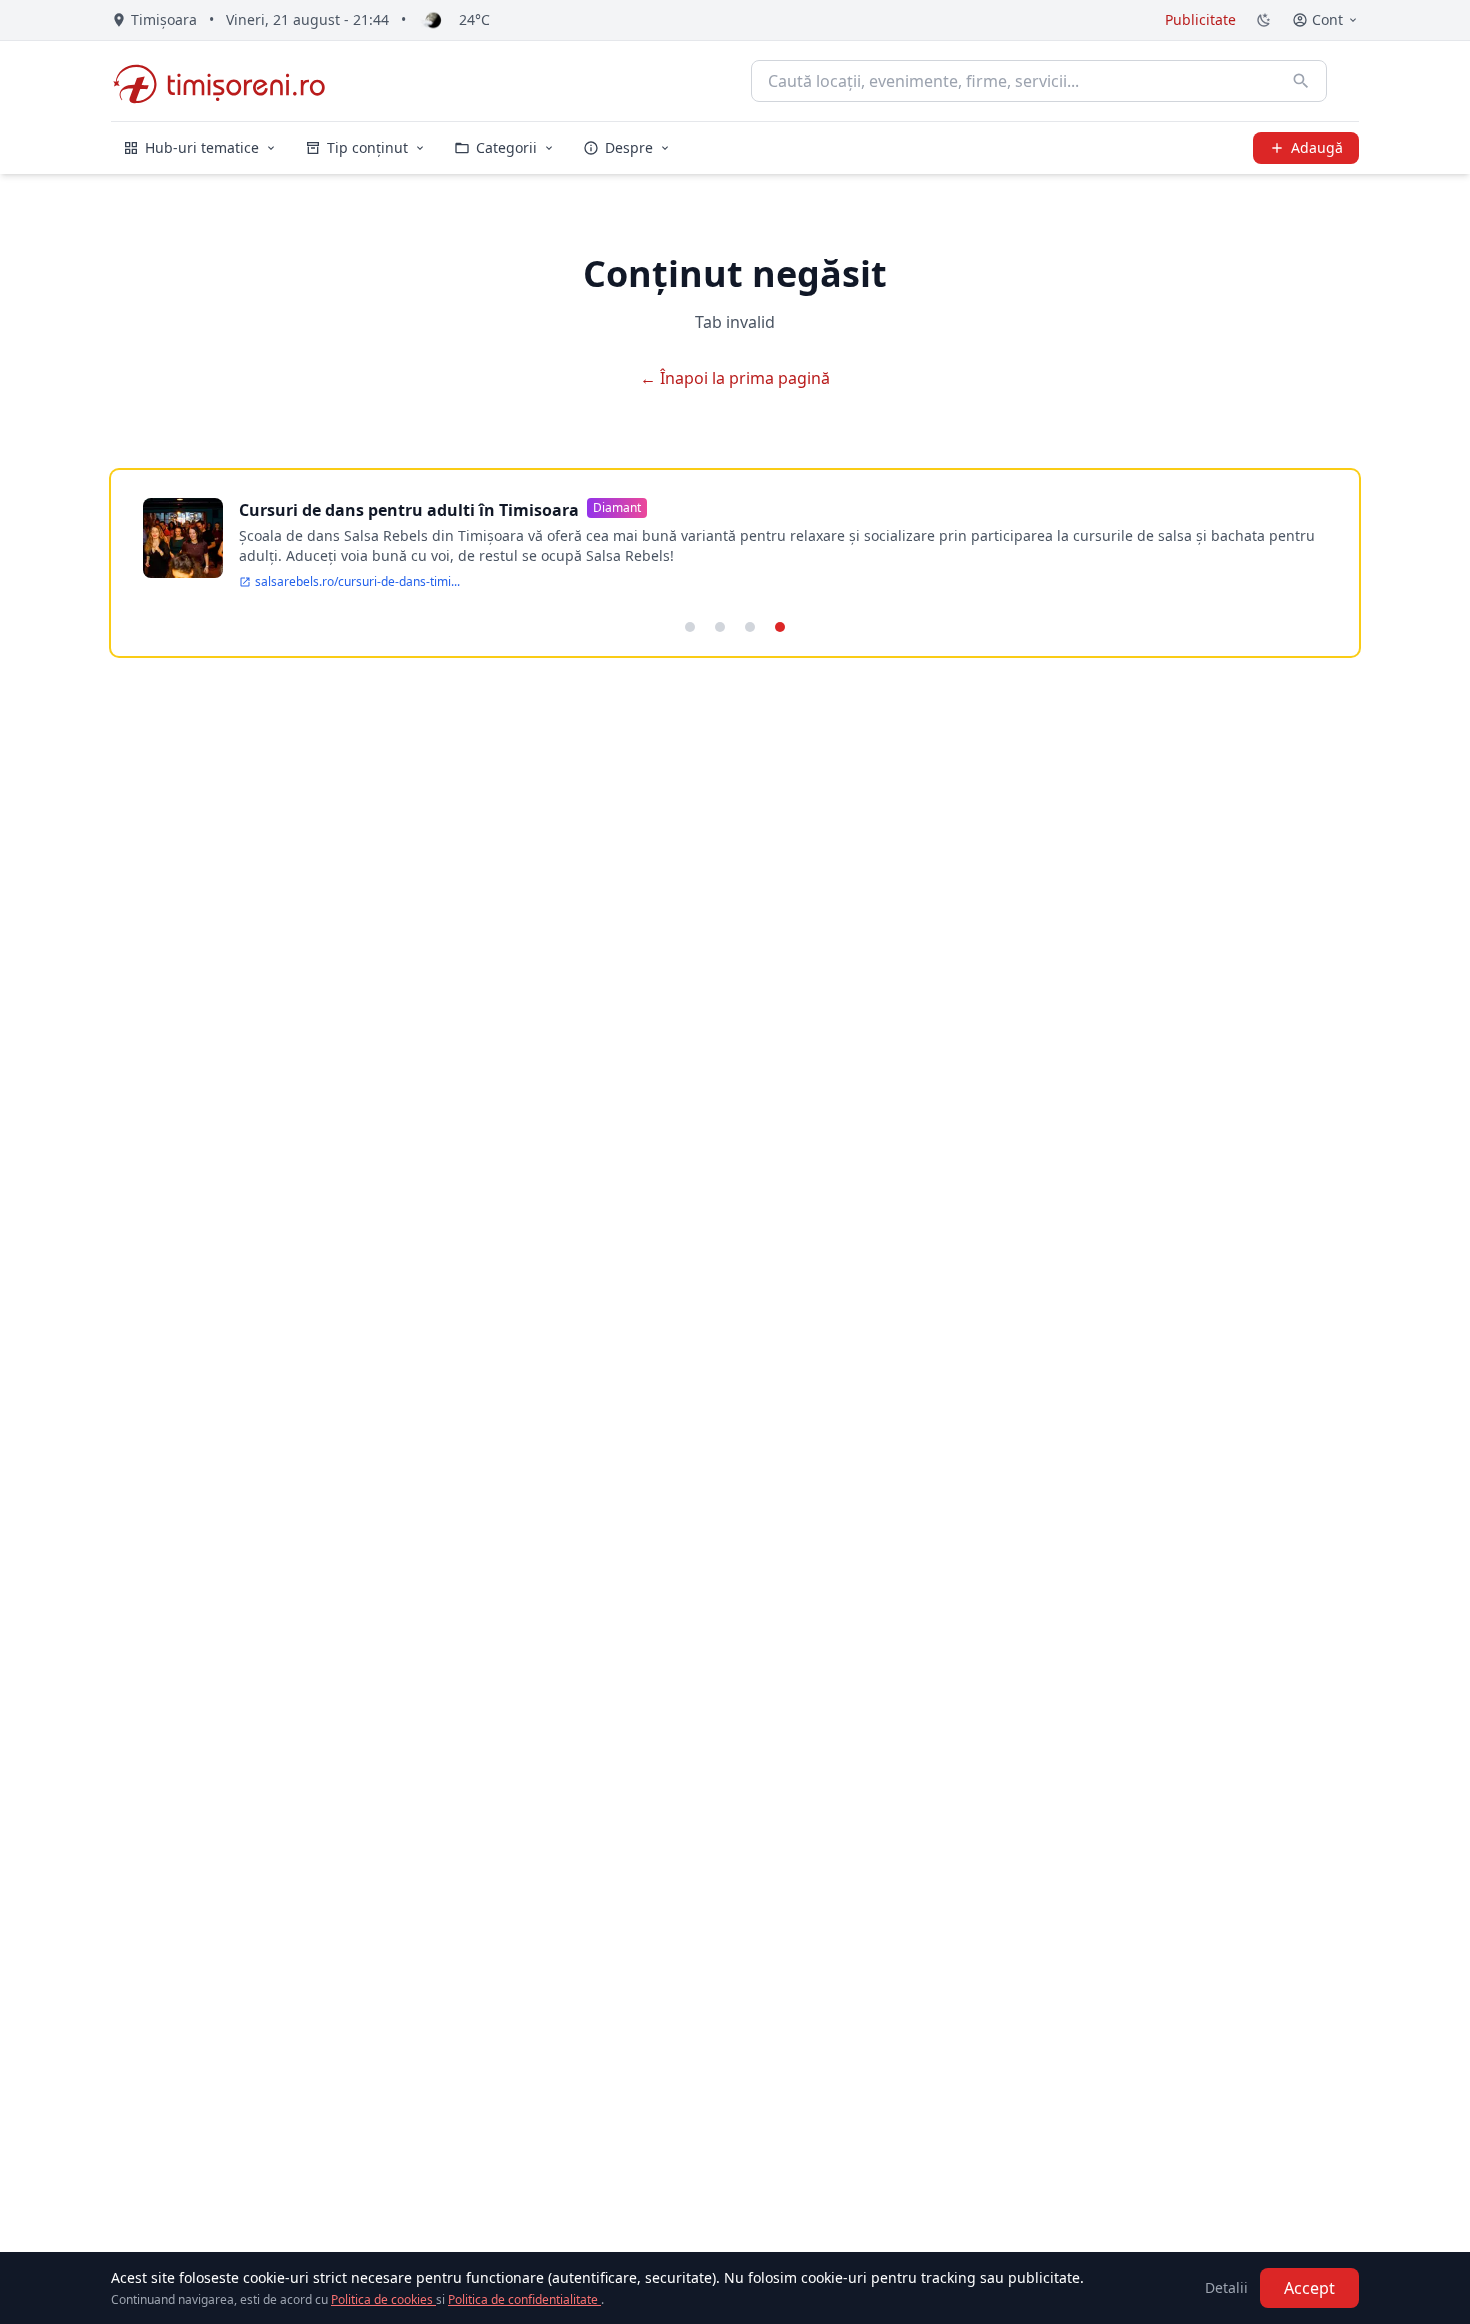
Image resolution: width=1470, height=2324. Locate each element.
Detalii (1226, 2287)
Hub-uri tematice (202, 147)
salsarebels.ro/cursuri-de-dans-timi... (357, 582)
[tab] (690, 627)
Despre (629, 147)
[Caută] (1301, 81)
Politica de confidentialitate (524, 2299)
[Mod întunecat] (1264, 20)
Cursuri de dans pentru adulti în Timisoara (409, 510)
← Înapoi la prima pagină (735, 378)
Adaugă (1317, 147)
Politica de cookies (383, 2299)
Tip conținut (367, 147)
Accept (1309, 2288)
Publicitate (1200, 19)
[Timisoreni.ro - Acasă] (228, 81)
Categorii (506, 147)
